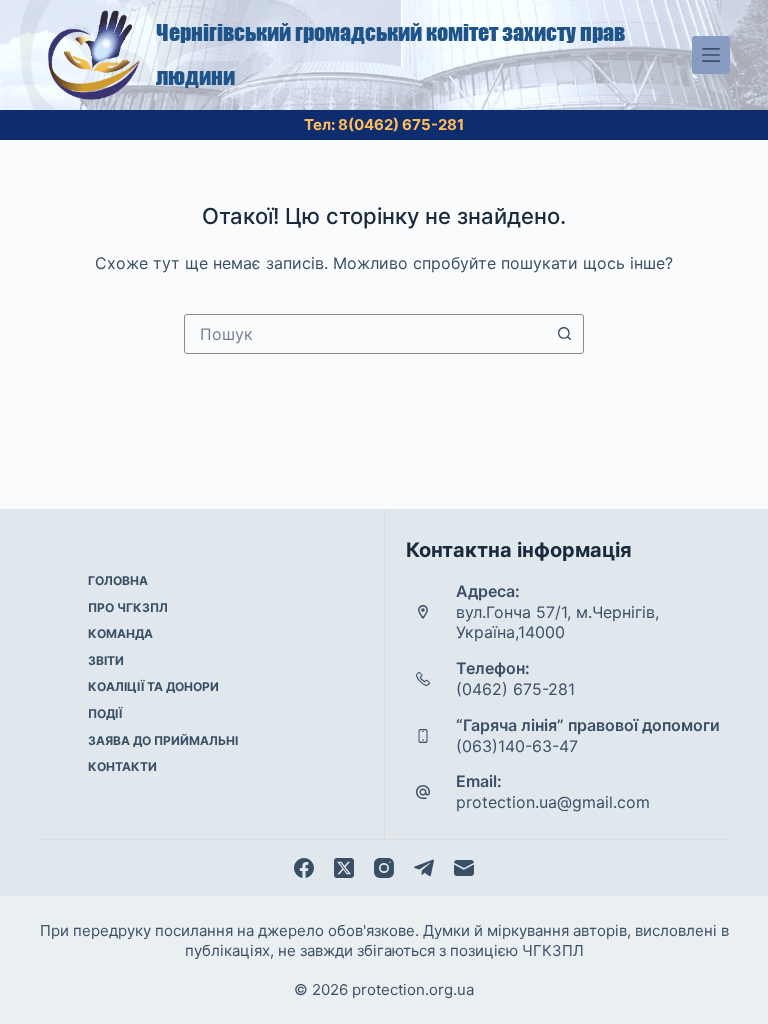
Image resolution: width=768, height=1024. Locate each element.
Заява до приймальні (163, 740)
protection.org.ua (413, 989)
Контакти (122, 766)
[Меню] (711, 55)
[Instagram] (384, 868)
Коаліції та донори (153, 686)
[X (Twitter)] (344, 868)
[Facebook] (304, 868)
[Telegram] (424, 868)
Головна (118, 580)
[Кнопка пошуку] (564, 334)
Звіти (106, 660)
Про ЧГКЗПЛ (128, 607)
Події (105, 713)
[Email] (464, 868)
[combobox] (365, 334)
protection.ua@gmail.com (553, 802)
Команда (120, 633)
